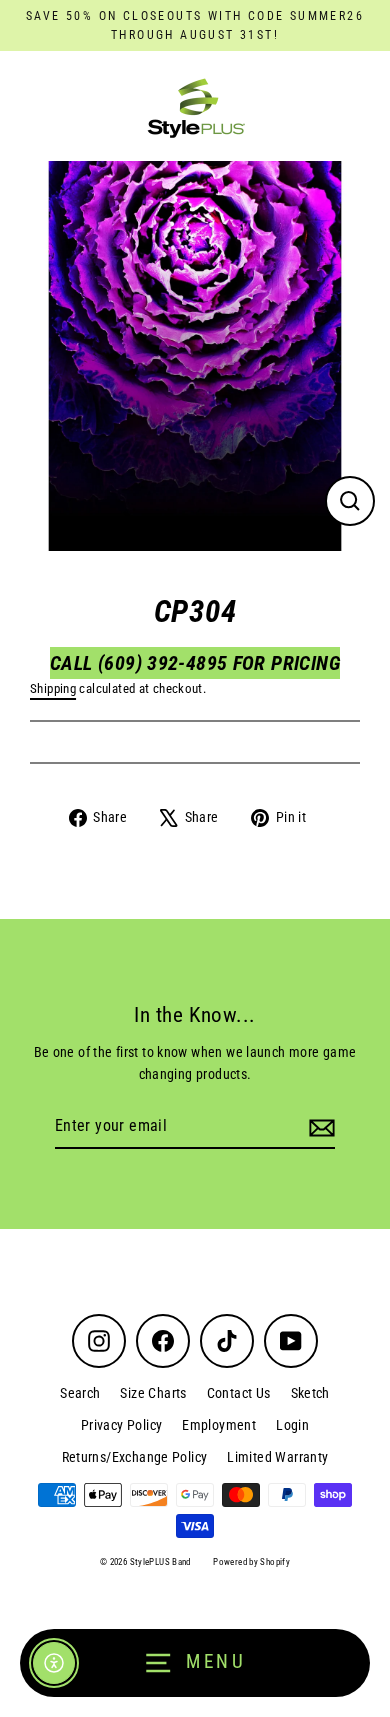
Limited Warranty (277, 1457)
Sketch (310, 1393)
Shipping (53, 688)
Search (80, 1393)
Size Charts (153, 1393)
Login (292, 1425)
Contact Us (239, 1393)
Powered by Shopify (251, 1562)
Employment (219, 1425)
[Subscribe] (319, 1127)
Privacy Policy (121, 1425)
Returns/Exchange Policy (135, 1457)
